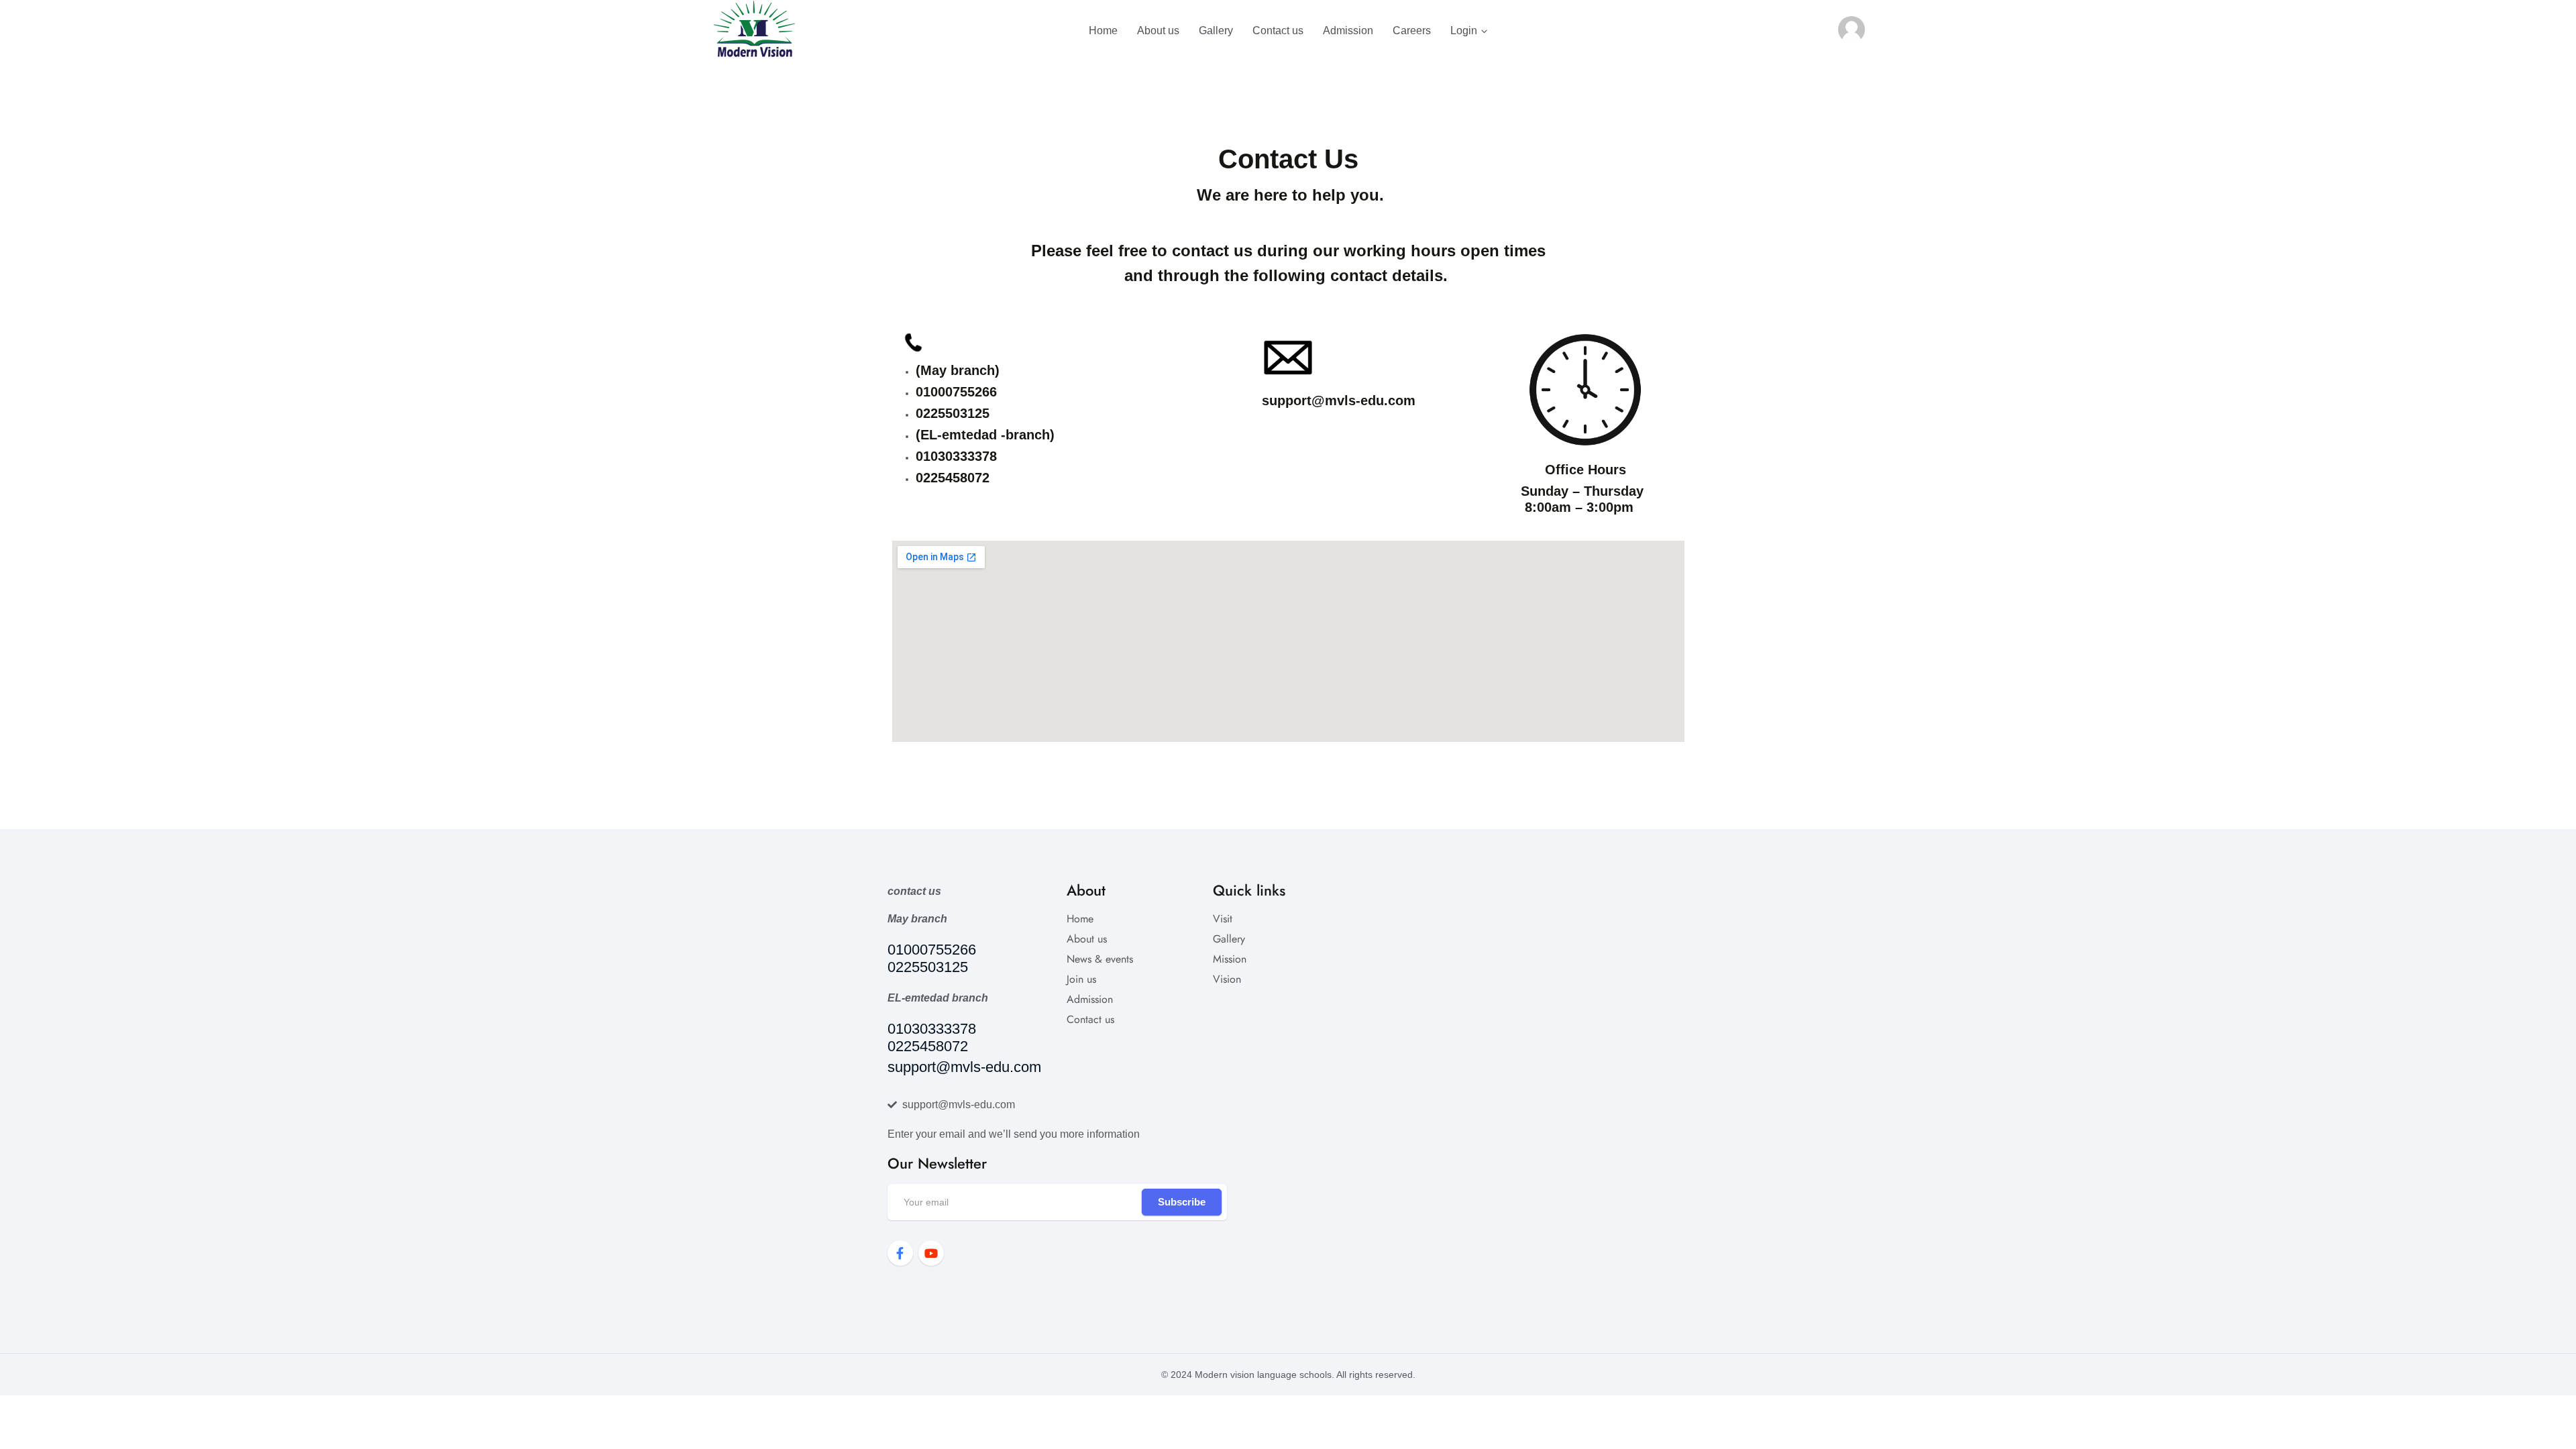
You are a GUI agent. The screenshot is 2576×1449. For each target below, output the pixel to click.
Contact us (1278, 31)
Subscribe (1182, 1202)
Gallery (1216, 31)
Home (1103, 31)
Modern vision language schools (1263, 1375)
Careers (1412, 31)
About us (1158, 31)
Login (1464, 31)
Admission (1348, 31)
